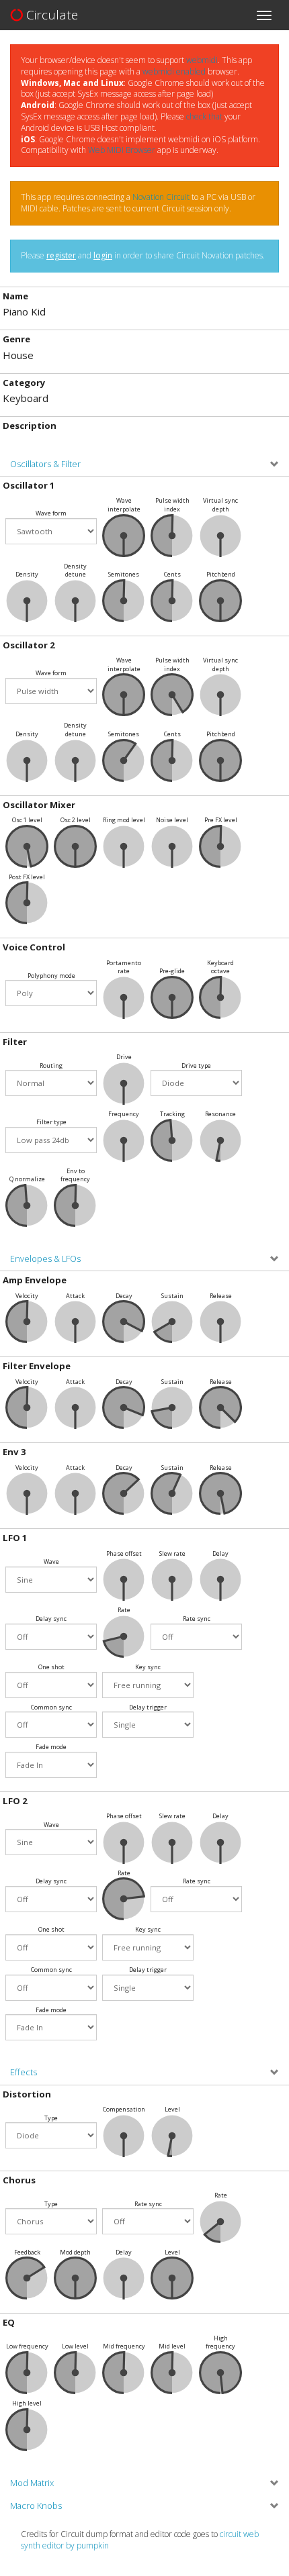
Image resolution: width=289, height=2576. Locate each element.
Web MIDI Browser (122, 150)
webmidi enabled (174, 71)
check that (204, 116)
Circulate (50, 15)
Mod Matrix (32, 2483)
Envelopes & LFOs (45, 1259)
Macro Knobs (36, 2506)
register (61, 255)
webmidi (202, 60)
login (103, 255)
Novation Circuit (161, 197)
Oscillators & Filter (45, 464)
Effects (24, 2072)
